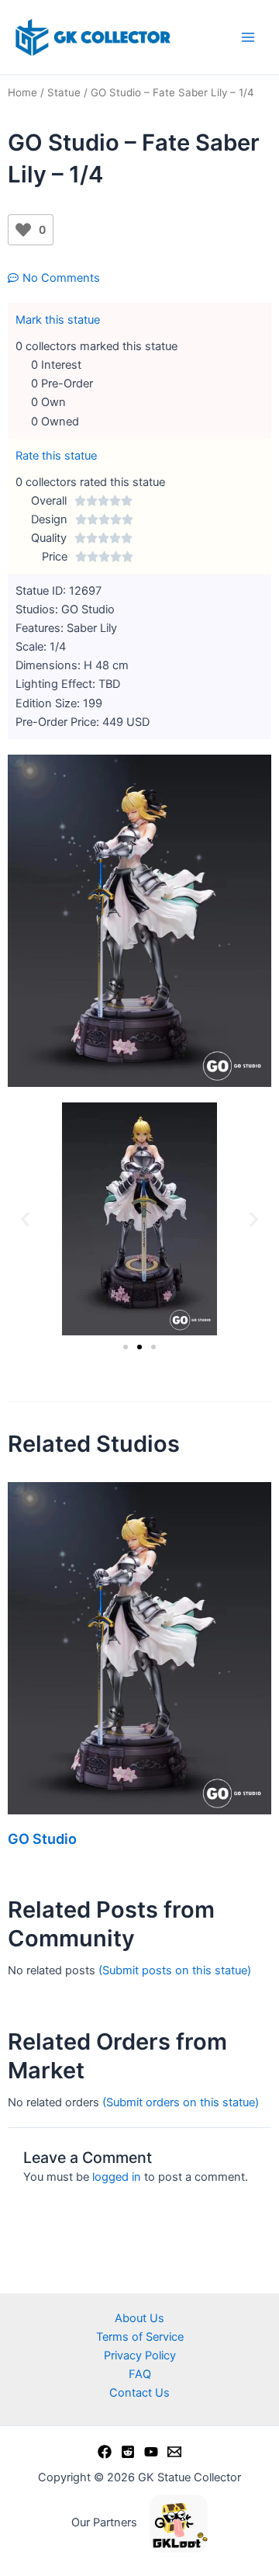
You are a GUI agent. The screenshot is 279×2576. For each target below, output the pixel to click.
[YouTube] (151, 2452)
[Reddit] (128, 2452)
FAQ (140, 2374)
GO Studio (42, 1839)
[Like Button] (23, 230)
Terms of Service (140, 2337)
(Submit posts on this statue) (175, 1970)
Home (22, 92)
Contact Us (139, 2393)
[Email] (174, 2452)
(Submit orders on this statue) (181, 2102)
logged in (117, 2177)
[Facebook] (105, 2452)
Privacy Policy (140, 2356)
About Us (139, 2318)
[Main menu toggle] (248, 37)
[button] (25, 1219)
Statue (64, 92)
